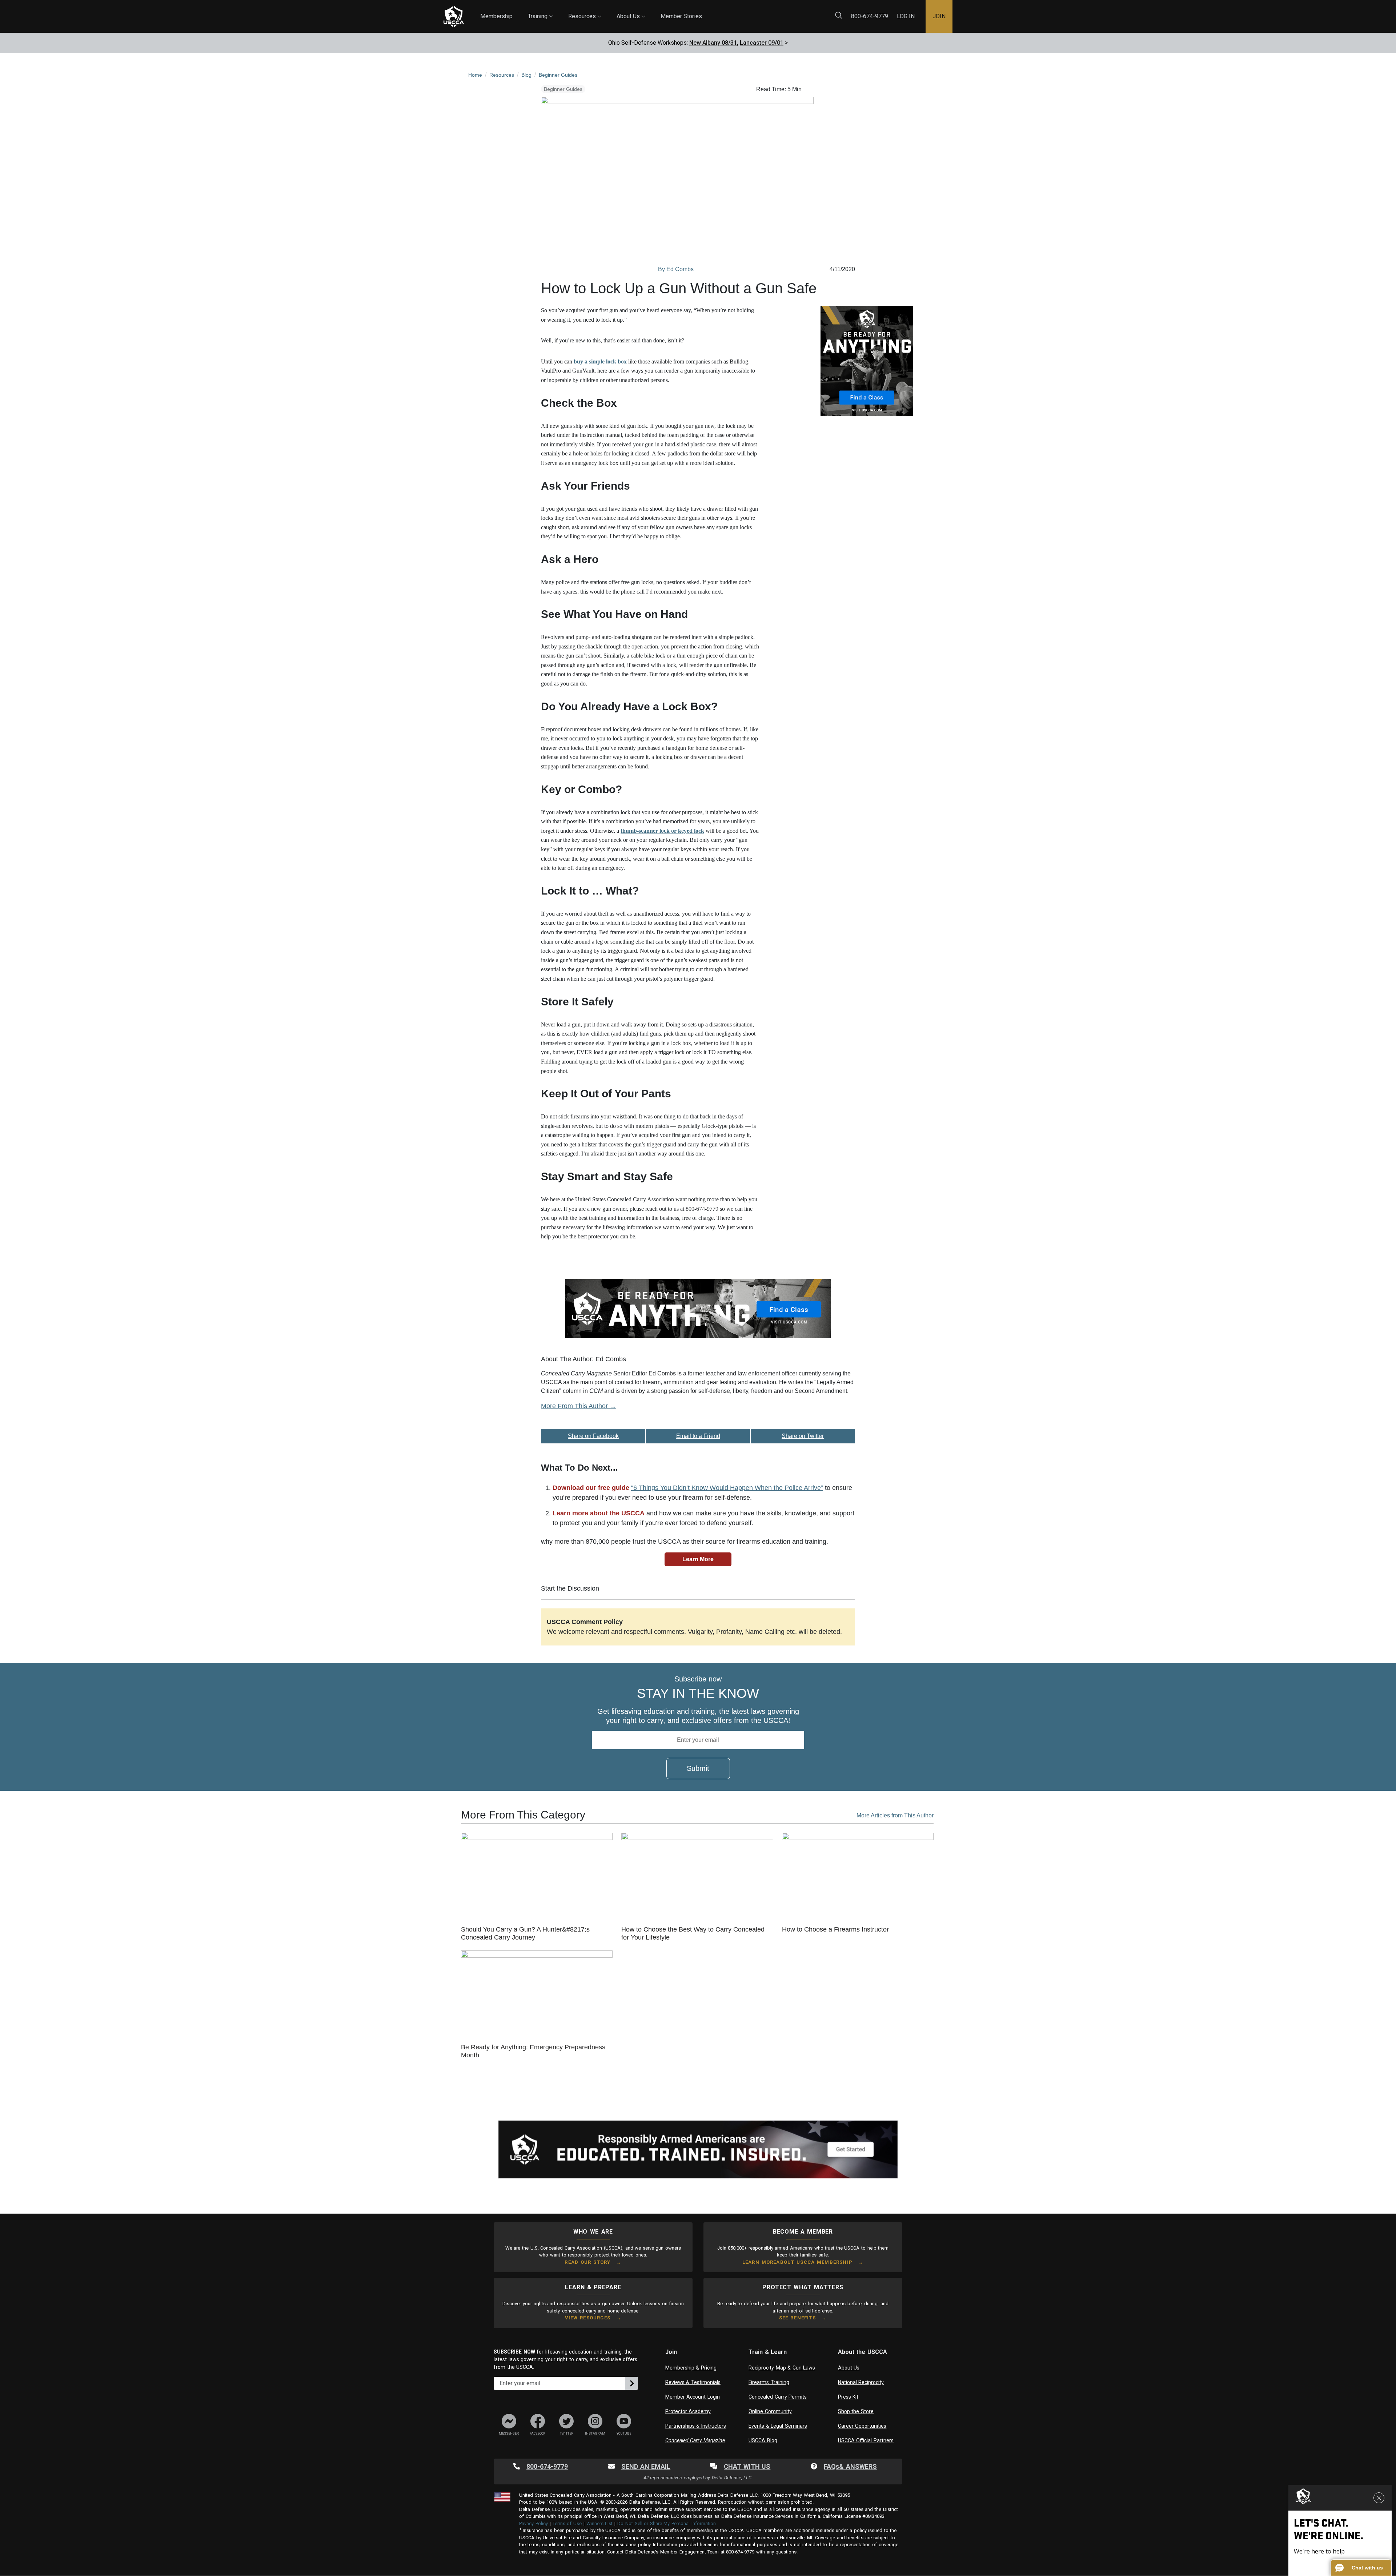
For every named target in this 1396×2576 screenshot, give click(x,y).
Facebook (537, 2434)
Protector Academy (688, 2411)
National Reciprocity (861, 2382)
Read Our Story (587, 2262)
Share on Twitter (803, 1436)
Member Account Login (693, 2397)
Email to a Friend (698, 1436)
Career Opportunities (862, 2426)
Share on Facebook (593, 1436)
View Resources (588, 2318)
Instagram (595, 2434)
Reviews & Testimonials (693, 2382)
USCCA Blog (763, 2440)
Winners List (600, 2523)
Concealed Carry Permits (778, 2397)
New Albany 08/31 (713, 43)
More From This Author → (579, 1406)
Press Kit (848, 2397)
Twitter (567, 2434)
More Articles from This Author (895, 1815)
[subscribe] (631, 2383)
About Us (631, 10)
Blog (709, 11)
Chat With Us (747, 2466)
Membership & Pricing (691, 2368)
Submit (698, 1768)
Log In (906, 16)
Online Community (770, 2411)
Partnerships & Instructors (696, 2426)
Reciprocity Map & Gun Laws (782, 2368)
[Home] (454, 17)
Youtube (624, 2434)
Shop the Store (856, 2411)
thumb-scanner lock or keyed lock (662, 831)
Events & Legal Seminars (778, 2426)
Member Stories (681, 16)
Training (540, 10)
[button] (1361, 2568)
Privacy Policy (533, 2523)
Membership (496, 16)
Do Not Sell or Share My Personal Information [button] (666, 2523)
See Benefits (797, 2318)
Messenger (509, 2434)
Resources (585, 10)
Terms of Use (567, 2523)
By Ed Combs (676, 269)
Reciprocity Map (750, 11)
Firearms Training (769, 2382)
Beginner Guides (563, 89)
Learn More (698, 1559)
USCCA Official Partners (866, 2440)
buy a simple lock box (600, 361)
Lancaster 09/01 (762, 43)
